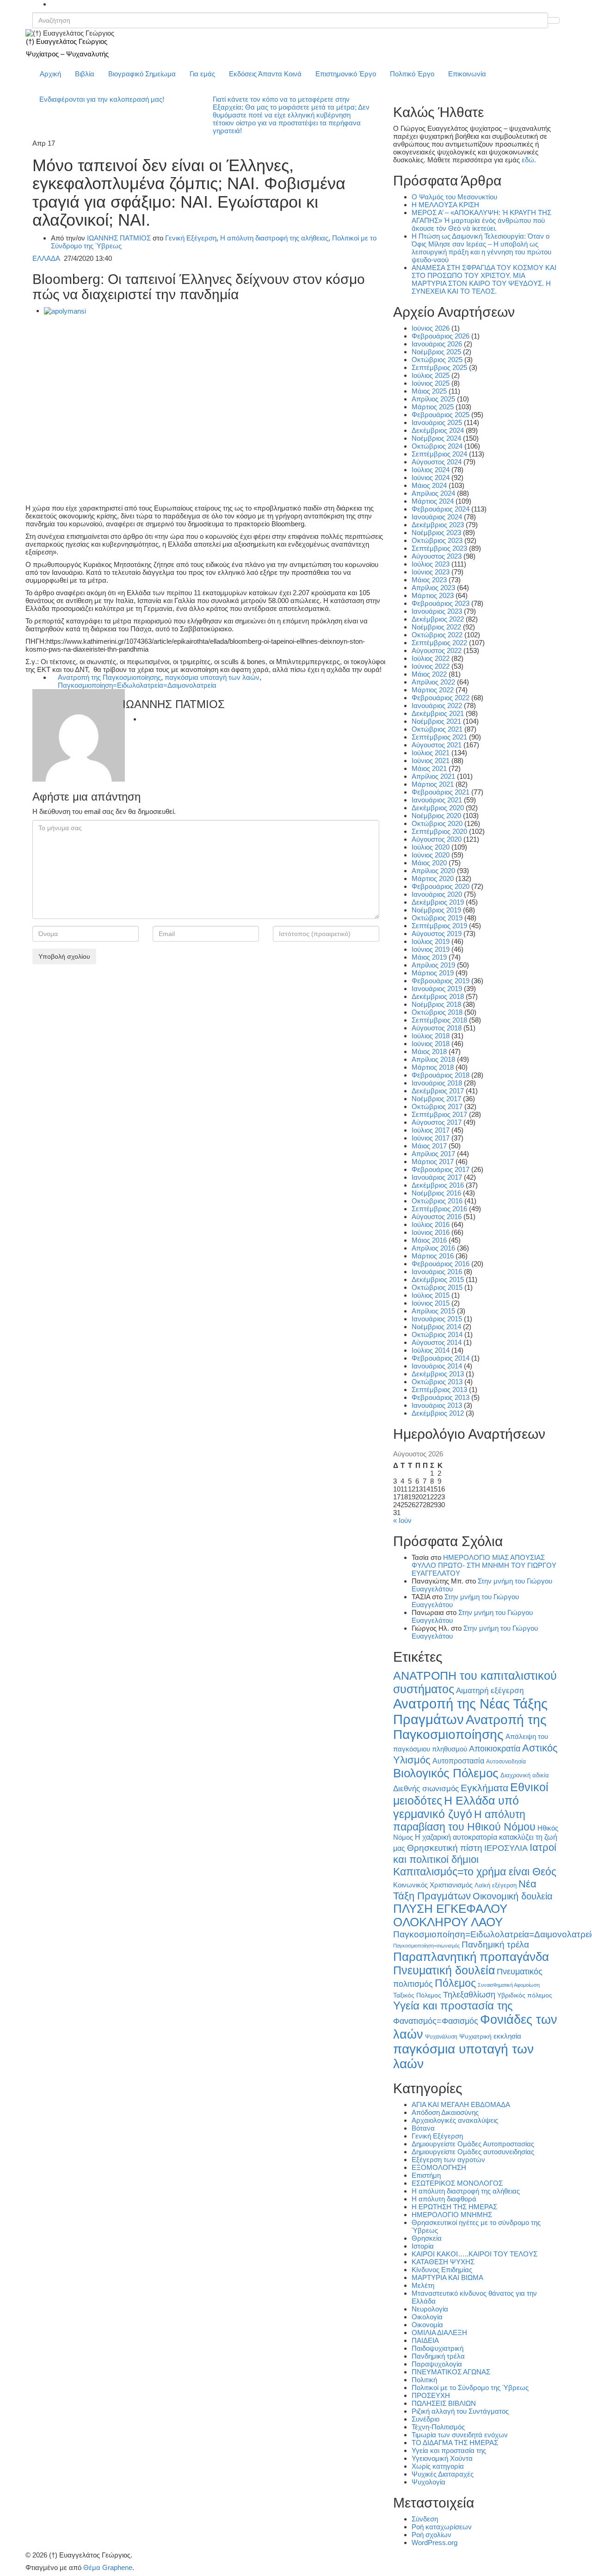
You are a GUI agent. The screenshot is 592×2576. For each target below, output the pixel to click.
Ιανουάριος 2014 (437, 1366)
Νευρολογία (430, 2309)
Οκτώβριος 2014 (437, 1334)
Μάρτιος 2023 (433, 595)
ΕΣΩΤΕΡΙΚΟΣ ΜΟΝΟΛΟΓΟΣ (457, 2183)
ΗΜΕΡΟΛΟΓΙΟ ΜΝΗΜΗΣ (452, 2215)
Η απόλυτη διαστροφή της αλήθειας (274, 238)
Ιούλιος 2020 (431, 847)
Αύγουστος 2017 (437, 1122)
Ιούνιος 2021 (431, 761)
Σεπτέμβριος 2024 (439, 454)
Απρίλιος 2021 (433, 776)
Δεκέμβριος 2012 (438, 1413)
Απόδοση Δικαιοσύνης (445, 2112)
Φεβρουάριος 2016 (441, 1264)
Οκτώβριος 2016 (437, 1201)
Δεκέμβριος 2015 (438, 1279)
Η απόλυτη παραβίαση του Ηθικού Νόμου (464, 1821)
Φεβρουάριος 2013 (441, 1397)
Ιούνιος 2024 (431, 478)
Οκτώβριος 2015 (437, 1287)
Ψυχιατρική (475, 2037)
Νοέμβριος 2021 (436, 721)
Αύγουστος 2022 (437, 650)
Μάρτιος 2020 (433, 878)
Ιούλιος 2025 (431, 375)
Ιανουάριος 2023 (437, 611)
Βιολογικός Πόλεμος (446, 1773)
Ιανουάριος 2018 (437, 1083)
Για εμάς (202, 74)
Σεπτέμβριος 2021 (439, 737)
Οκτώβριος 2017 (437, 1106)
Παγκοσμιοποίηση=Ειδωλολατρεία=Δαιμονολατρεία (137, 685)
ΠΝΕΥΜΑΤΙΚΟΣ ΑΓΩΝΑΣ (451, 2372)
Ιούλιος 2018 (431, 1036)
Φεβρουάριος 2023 (441, 603)
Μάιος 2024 (429, 485)
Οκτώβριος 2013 (437, 1382)
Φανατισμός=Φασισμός (436, 2021)
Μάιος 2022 (429, 674)
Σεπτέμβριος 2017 (439, 1114)
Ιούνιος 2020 (431, 855)
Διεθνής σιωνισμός (426, 1788)
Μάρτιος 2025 (433, 407)
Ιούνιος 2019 (431, 949)
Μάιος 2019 (429, 957)
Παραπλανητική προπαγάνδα (471, 1957)
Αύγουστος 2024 (437, 462)
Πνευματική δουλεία (444, 1970)
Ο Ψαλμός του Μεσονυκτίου (454, 197)
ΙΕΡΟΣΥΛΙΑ (506, 1848)
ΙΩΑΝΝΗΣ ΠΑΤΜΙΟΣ (119, 238)
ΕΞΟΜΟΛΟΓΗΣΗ (439, 2167)
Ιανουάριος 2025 (437, 422)
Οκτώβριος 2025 (437, 360)
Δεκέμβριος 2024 (438, 430)
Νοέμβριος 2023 (436, 533)
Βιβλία (85, 74)
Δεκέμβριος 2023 (438, 525)
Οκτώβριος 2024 (437, 446)
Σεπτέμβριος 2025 (439, 367)
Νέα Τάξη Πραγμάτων (465, 1890)
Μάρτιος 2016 (433, 1256)
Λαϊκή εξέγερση (496, 1886)
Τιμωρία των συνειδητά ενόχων (460, 2435)
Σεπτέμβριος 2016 (439, 1209)
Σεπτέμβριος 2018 (439, 1020)
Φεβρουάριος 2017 (441, 1169)
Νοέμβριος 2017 (436, 1099)
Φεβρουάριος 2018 (441, 1075)
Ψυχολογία (429, 2482)
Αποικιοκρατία (495, 1749)
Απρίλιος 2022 (433, 682)
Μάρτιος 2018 (433, 1067)
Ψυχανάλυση (441, 2037)
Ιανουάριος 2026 (437, 344)
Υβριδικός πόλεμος (525, 1995)
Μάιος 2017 (429, 1146)
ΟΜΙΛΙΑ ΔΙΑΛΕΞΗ (439, 2333)
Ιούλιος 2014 (431, 1350)
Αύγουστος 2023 (437, 556)
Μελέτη (423, 2285)
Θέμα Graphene (108, 2567)
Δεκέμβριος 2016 (438, 1185)
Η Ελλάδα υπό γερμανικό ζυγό (456, 1807)
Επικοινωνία (467, 74)
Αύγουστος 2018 (437, 1028)
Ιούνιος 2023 (431, 572)
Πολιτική (424, 2380)
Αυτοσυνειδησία (506, 1762)
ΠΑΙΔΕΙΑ (425, 2340)
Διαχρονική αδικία (525, 1775)
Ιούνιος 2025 (431, 383)
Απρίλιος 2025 (433, 399)
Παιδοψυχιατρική (438, 2348)
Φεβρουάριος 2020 (441, 886)
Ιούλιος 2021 (431, 753)
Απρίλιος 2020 (433, 871)
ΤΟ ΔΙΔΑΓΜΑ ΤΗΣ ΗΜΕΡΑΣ (455, 2443)
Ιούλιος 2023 (431, 564)
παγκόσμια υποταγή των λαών (212, 677)
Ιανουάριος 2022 (437, 706)
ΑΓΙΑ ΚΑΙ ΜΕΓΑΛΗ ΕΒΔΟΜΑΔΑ (461, 2105)
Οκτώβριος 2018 (437, 1012)
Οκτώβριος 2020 (437, 823)
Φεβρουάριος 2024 (441, 509)
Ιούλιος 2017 (431, 1130)
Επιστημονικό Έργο (346, 74)
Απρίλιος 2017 (433, 1154)
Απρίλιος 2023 (433, 588)
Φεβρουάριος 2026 (441, 336)
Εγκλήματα (484, 1788)
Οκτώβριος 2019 (437, 918)
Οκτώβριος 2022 (437, 635)
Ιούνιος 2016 (431, 1232)
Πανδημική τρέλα (495, 1944)
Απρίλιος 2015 (433, 1311)
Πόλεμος (455, 1983)
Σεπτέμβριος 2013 (439, 1390)
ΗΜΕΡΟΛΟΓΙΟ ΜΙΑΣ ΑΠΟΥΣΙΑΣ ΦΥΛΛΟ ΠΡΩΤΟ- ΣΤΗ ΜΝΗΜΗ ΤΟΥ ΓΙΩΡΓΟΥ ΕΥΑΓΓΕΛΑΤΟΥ (484, 1565)
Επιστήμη (426, 2175)
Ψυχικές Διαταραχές (443, 2474)
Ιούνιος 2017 (431, 1138)
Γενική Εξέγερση (191, 238)
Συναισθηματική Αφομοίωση (509, 1985)
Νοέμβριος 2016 (436, 1193)
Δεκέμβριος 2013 (438, 1374)
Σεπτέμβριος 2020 (439, 831)
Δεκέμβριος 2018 (438, 996)
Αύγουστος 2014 (437, 1342)
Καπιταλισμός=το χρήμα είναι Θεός (475, 1872)
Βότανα (423, 2128)
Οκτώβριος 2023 (437, 540)
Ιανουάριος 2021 (437, 800)
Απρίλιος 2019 (433, 965)
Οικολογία (427, 2317)
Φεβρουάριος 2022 (441, 698)
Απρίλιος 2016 (433, 1248)
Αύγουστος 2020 (437, 839)
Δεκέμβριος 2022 (438, 619)
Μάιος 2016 (429, 1240)
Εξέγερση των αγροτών (448, 2160)
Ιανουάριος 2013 (437, 1405)
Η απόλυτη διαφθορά (444, 2199)
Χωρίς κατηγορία (438, 2466)
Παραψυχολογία (437, 2364)
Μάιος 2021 (429, 768)
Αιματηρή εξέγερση (490, 1691)
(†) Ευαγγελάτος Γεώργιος (67, 41)
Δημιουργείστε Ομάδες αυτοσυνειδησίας (473, 2152)
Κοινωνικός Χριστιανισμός (433, 1885)
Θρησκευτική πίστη (445, 1848)
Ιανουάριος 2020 (437, 894)
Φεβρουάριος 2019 (441, 981)
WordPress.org (435, 2542)
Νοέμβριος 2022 (436, 627)
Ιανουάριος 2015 (437, 1319)
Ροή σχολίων (432, 2535)
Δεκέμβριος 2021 (438, 713)
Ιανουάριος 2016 (437, 1272)
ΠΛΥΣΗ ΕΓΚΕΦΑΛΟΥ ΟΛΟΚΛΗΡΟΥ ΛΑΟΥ (450, 1915)
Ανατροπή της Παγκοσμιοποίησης (109, 677)
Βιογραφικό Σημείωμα (142, 74)
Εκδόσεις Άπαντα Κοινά (265, 74)
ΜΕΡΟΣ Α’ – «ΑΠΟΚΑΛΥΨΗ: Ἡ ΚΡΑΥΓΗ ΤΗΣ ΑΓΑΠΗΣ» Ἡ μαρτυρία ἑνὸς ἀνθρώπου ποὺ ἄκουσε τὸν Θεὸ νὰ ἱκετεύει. (481, 220)
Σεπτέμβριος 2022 (439, 643)
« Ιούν (402, 1520)
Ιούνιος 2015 (431, 1303)
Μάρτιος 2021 (433, 784)
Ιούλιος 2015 (431, 1295)
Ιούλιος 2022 (431, 658)
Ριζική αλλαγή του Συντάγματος (460, 2411)
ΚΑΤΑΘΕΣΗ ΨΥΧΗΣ (443, 2262)
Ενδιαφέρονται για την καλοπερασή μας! (102, 99)
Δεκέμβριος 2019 (438, 902)
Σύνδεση (425, 2519)
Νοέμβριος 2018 (436, 1004)
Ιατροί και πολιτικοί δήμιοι (475, 1853)
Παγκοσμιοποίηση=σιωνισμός (426, 1946)
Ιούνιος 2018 (431, 1044)
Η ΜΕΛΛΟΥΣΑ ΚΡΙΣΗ (445, 205)
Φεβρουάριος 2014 (441, 1358)
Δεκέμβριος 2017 (438, 1091)
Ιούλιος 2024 (431, 470)
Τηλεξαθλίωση (469, 1994)
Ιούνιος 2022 (431, 666)
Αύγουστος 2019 (437, 934)
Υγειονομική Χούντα (442, 2458)
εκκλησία (507, 2036)
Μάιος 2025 (429, 391)
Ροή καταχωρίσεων (442, 2527)
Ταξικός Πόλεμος (417, 1995)
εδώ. (529, 160)
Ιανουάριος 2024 (437, 517)
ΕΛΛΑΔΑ (46, 258)
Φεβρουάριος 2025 (441, 415)
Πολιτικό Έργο (412, 74)
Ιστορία (423, 2246)
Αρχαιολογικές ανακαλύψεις (455, 2120)
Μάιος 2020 (429, 863)
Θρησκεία (427, 2238)
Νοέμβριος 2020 (436, 816)
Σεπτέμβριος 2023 (439, 548)
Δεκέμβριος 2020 (438, 808)
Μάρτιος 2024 (433, 501)
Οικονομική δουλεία (513, 1896)
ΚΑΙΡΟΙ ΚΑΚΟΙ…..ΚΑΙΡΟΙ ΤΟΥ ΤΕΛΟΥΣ (475, 2254)
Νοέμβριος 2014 (436, 1327)
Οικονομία (427, 2325)
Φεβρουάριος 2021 (441, 792)
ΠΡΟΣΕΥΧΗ (431, 2395)
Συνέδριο (425, 2419)
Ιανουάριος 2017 (437, 1177)
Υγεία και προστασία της (453, 2006)
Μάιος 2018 (429, 1051)
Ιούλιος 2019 (431, 941)
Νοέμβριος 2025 (436, 352)
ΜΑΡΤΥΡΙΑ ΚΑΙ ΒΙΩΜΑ (447, 2277)
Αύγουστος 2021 (437, 745)
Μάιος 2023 (429, 580)
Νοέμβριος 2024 (436, 438)
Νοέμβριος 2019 (436, 910)
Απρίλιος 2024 (433, 493)
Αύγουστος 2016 (437, 1217)
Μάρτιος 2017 (433, 1162)
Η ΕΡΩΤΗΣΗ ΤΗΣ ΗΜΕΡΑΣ (454, 2207)
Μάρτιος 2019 (433, 973)
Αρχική (50, 74)
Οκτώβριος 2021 (437, 729)
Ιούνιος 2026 (431, 328)
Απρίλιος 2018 (433, 1059)
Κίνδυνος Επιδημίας (442, 2270)
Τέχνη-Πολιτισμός (438, 2427)
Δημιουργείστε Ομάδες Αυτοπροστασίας (473, 2144)
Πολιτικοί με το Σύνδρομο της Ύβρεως (470, 2388)
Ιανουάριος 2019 (437, 989)
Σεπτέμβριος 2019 (439, 926)
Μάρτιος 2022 (433, 690)
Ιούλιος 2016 (431, 1224)
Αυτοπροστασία (458, 1761)
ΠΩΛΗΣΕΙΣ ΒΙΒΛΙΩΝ (444, 2403)
